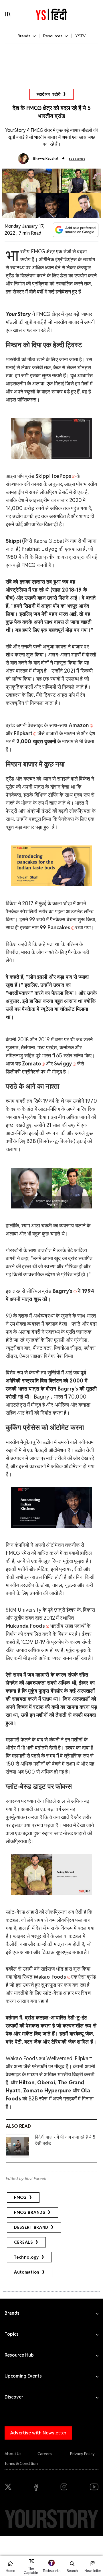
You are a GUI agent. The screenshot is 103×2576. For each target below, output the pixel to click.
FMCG (20, 2197)
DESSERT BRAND (31, 2227)
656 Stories (77, 159)
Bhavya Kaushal (46, 159)
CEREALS (23, 2242)
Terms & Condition (21, 2463)
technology (26, 2257)
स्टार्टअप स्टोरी (49, 94)
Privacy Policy (82, 2454)
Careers (45, 2454)
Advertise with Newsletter (38, 2433)
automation (27, 2272)
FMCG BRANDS (30, 2212)
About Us (13, 2454)
